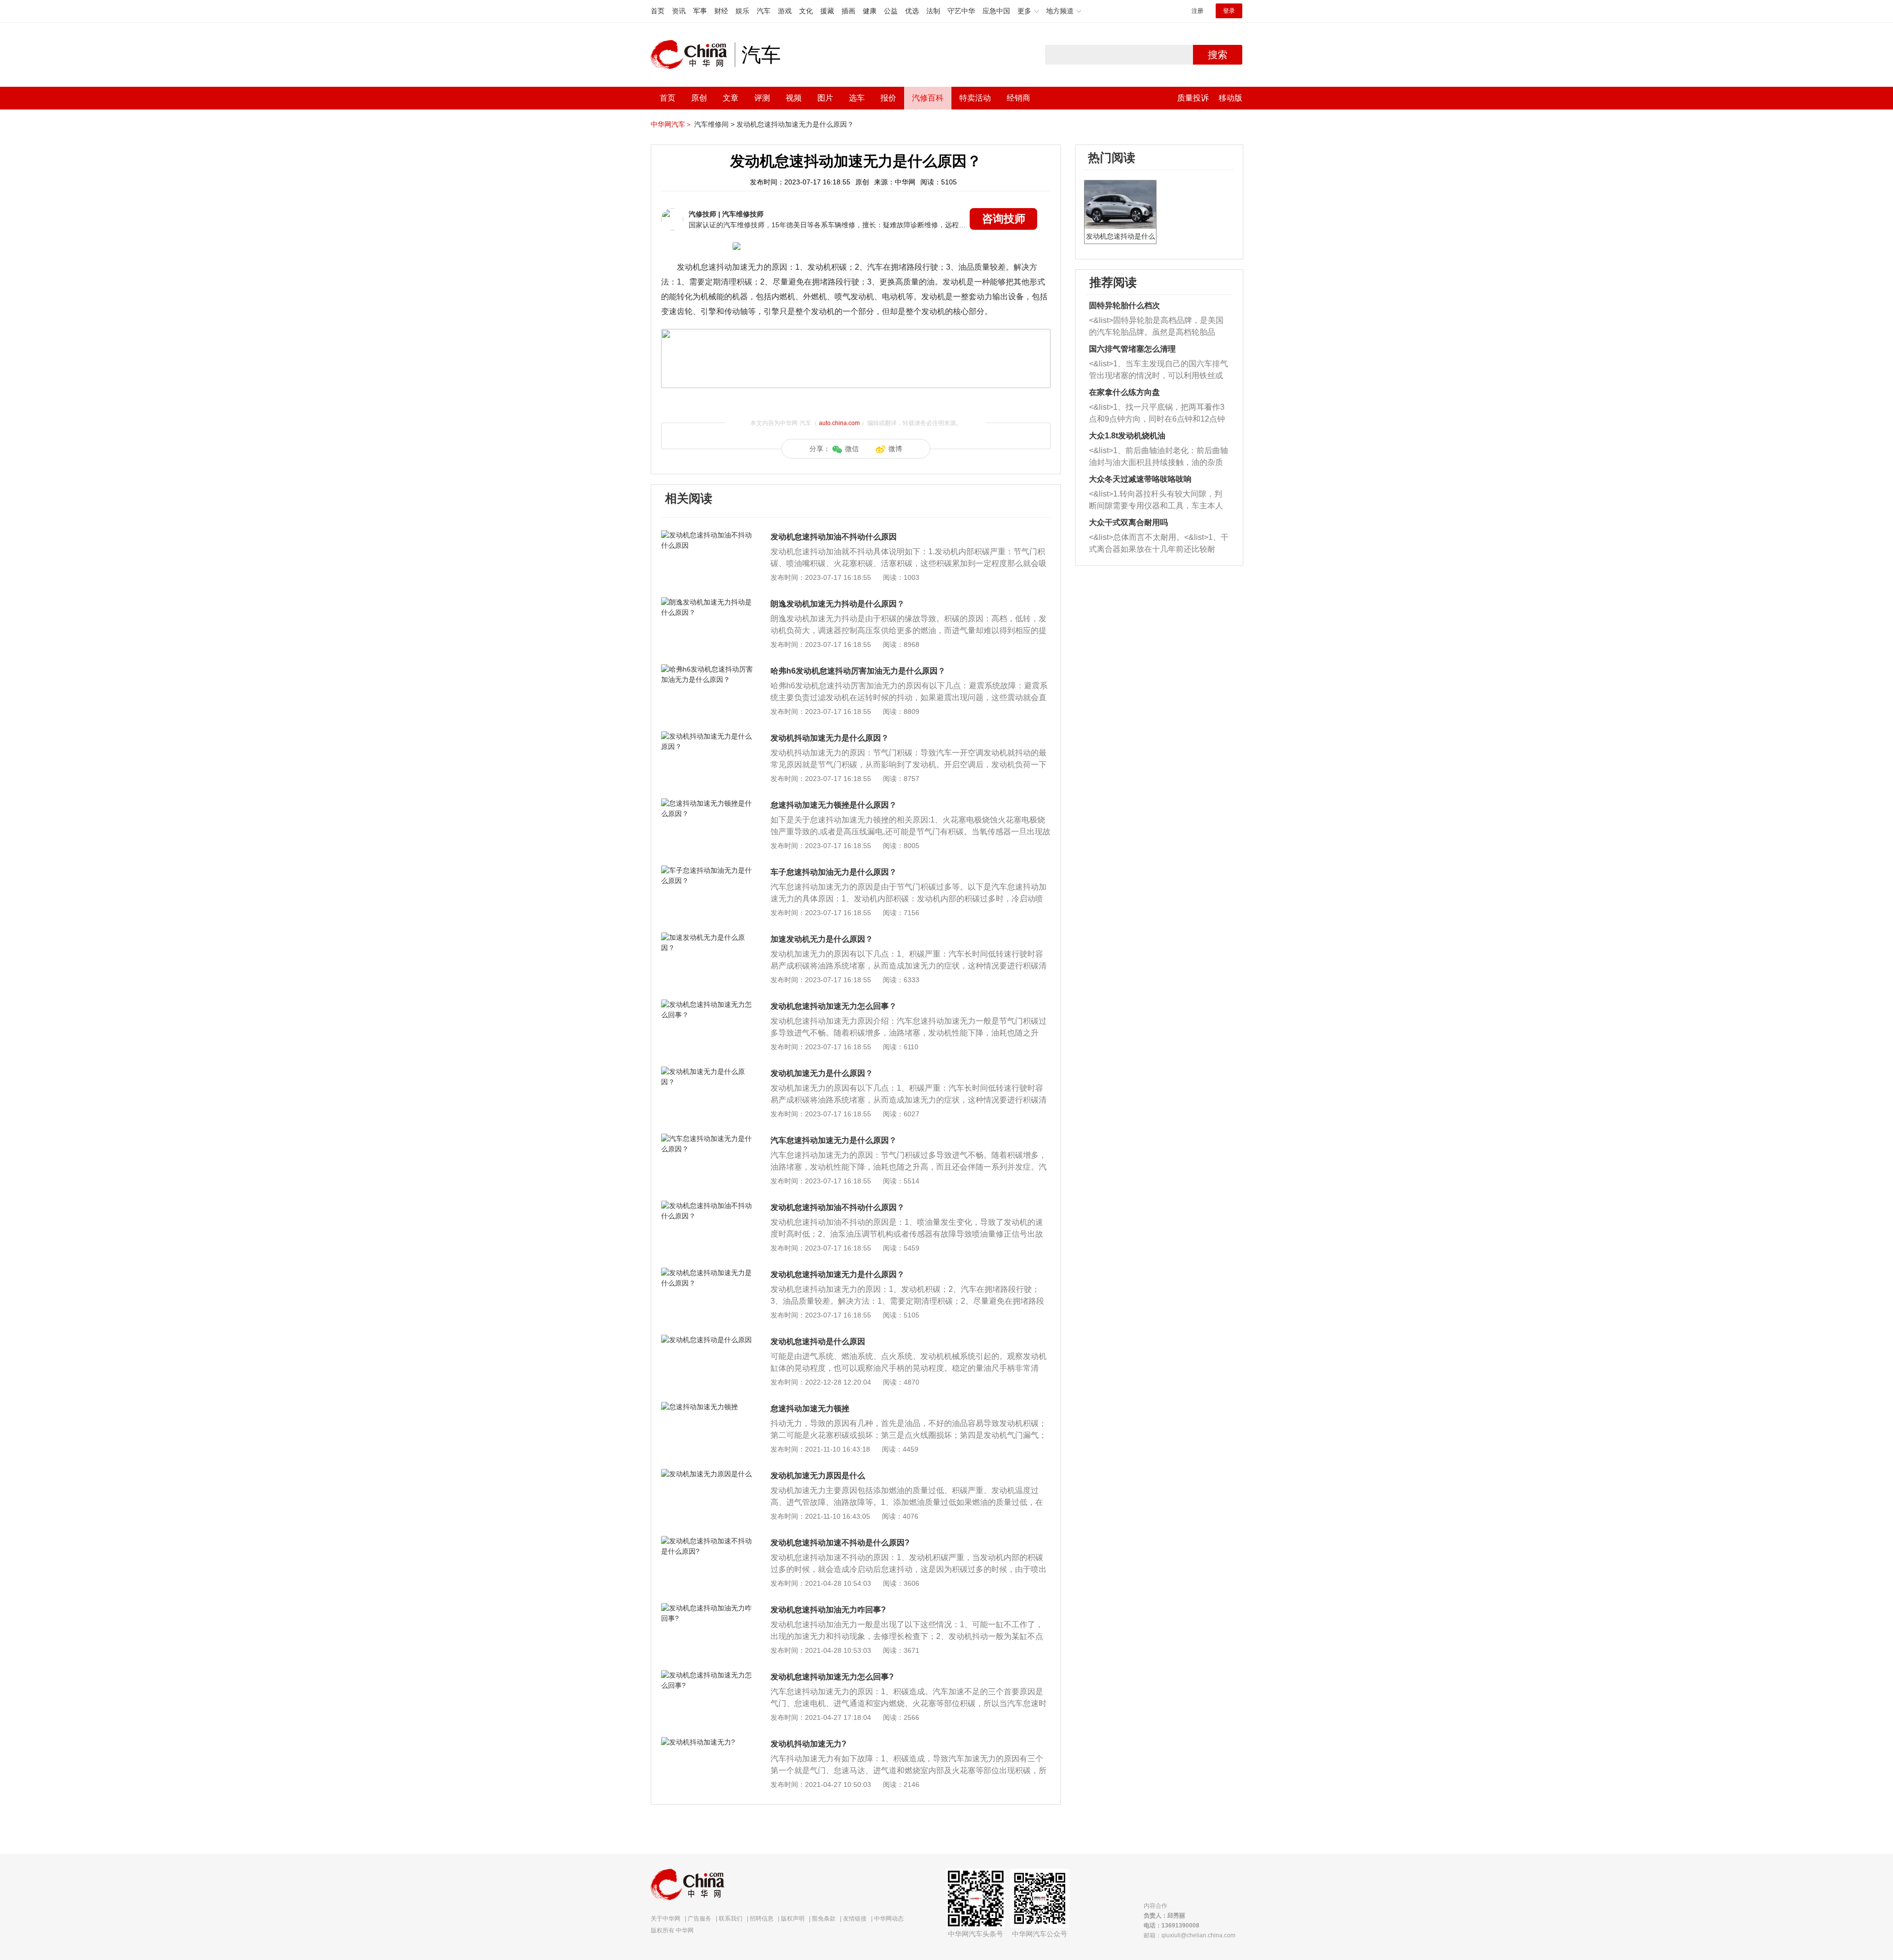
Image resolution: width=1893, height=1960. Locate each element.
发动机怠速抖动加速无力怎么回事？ (834, 1006)
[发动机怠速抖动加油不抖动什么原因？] (707, 1206)
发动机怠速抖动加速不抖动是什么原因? (840, 1543)
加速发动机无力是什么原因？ (822, 939)
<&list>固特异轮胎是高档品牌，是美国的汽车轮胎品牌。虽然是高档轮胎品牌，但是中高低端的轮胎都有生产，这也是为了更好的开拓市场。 (1156, 327)
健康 (870, 11)
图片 (825, 98)
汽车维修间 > (714, 124)
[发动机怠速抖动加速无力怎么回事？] (707, 1004)
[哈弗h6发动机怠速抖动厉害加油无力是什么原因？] (707, 669)
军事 (700, 11)
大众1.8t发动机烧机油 (1127, 436)
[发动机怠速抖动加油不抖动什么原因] (707, 535)
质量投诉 (1193, 98)
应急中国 (996, 11)
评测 (762, 98)
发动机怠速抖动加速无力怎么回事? (832, 1677)
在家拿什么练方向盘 (1124, 392)
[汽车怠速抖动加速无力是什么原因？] (707, 1139)
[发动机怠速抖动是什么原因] (707, 1340)
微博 (895, 449)
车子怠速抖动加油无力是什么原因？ (834, 872)
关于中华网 (666, 1919)
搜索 (1218, 55)
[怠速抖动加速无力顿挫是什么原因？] (707, 803)
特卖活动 (975, 98)
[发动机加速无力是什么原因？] (707, 1071)
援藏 (827, 11)
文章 (731, 98)
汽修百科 (928, 98)
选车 (857, 98)
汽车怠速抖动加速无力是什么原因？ (834, 1140)
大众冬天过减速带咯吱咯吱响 (1140, 479)
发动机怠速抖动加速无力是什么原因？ (795, 124)
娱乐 (742, 11)
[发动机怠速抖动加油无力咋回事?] (707, 1608)
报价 (888, 98)
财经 (721, 11)
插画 (848, 11)
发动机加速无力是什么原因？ (822, 1073)
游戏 (785, 11)
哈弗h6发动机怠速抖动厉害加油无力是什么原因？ (858, 671)
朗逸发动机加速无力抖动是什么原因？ (838, 604)
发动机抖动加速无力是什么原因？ (830, 738)
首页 (658, 11)
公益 (891, 11)
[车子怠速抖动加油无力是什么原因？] (707, 870)
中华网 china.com (693, 55)
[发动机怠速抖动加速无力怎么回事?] (707, 1675)
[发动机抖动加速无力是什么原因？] (707, 736)
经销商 (1018, 98)
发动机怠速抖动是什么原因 (818, 1341)
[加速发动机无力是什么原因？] (707, 937)
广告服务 (700, 1919)
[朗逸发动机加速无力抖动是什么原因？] (707, 602)
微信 (852, 449)
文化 (806, 11)
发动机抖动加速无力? (808, 1744)
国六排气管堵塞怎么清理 (1132, 349)
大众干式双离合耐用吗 (1128, 522)
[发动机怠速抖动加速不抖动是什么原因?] (707, 1541)
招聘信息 (762, 1919)
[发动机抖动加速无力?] (707, 1742)
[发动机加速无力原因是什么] (707, 1474)
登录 (1229, 11)
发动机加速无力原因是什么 (818, 1476)
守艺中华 (961, 11)
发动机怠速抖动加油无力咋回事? (828, 1610)
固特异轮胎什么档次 (1124, 305)
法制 (933, 11)
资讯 (679, 11)
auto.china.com (839, 423)
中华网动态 (889, 1919)
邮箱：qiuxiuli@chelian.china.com (1190, 1935)
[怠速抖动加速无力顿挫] (707, 1407)
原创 (699, 98)
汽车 (764, 11)
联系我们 (731, 1919)
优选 (912, 11)
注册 (1197, 11)
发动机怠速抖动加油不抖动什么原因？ (838, 1207)
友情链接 (855, 1919)
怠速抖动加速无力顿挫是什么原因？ (834, 805)
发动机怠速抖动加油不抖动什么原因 (834, 537)
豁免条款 (824, 1919)
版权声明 (793, 1919)
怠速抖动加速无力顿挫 (810, 1408)
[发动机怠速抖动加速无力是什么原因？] (707, 1273)
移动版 (1230, 98)
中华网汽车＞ (671, 124)
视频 (794, 98)
